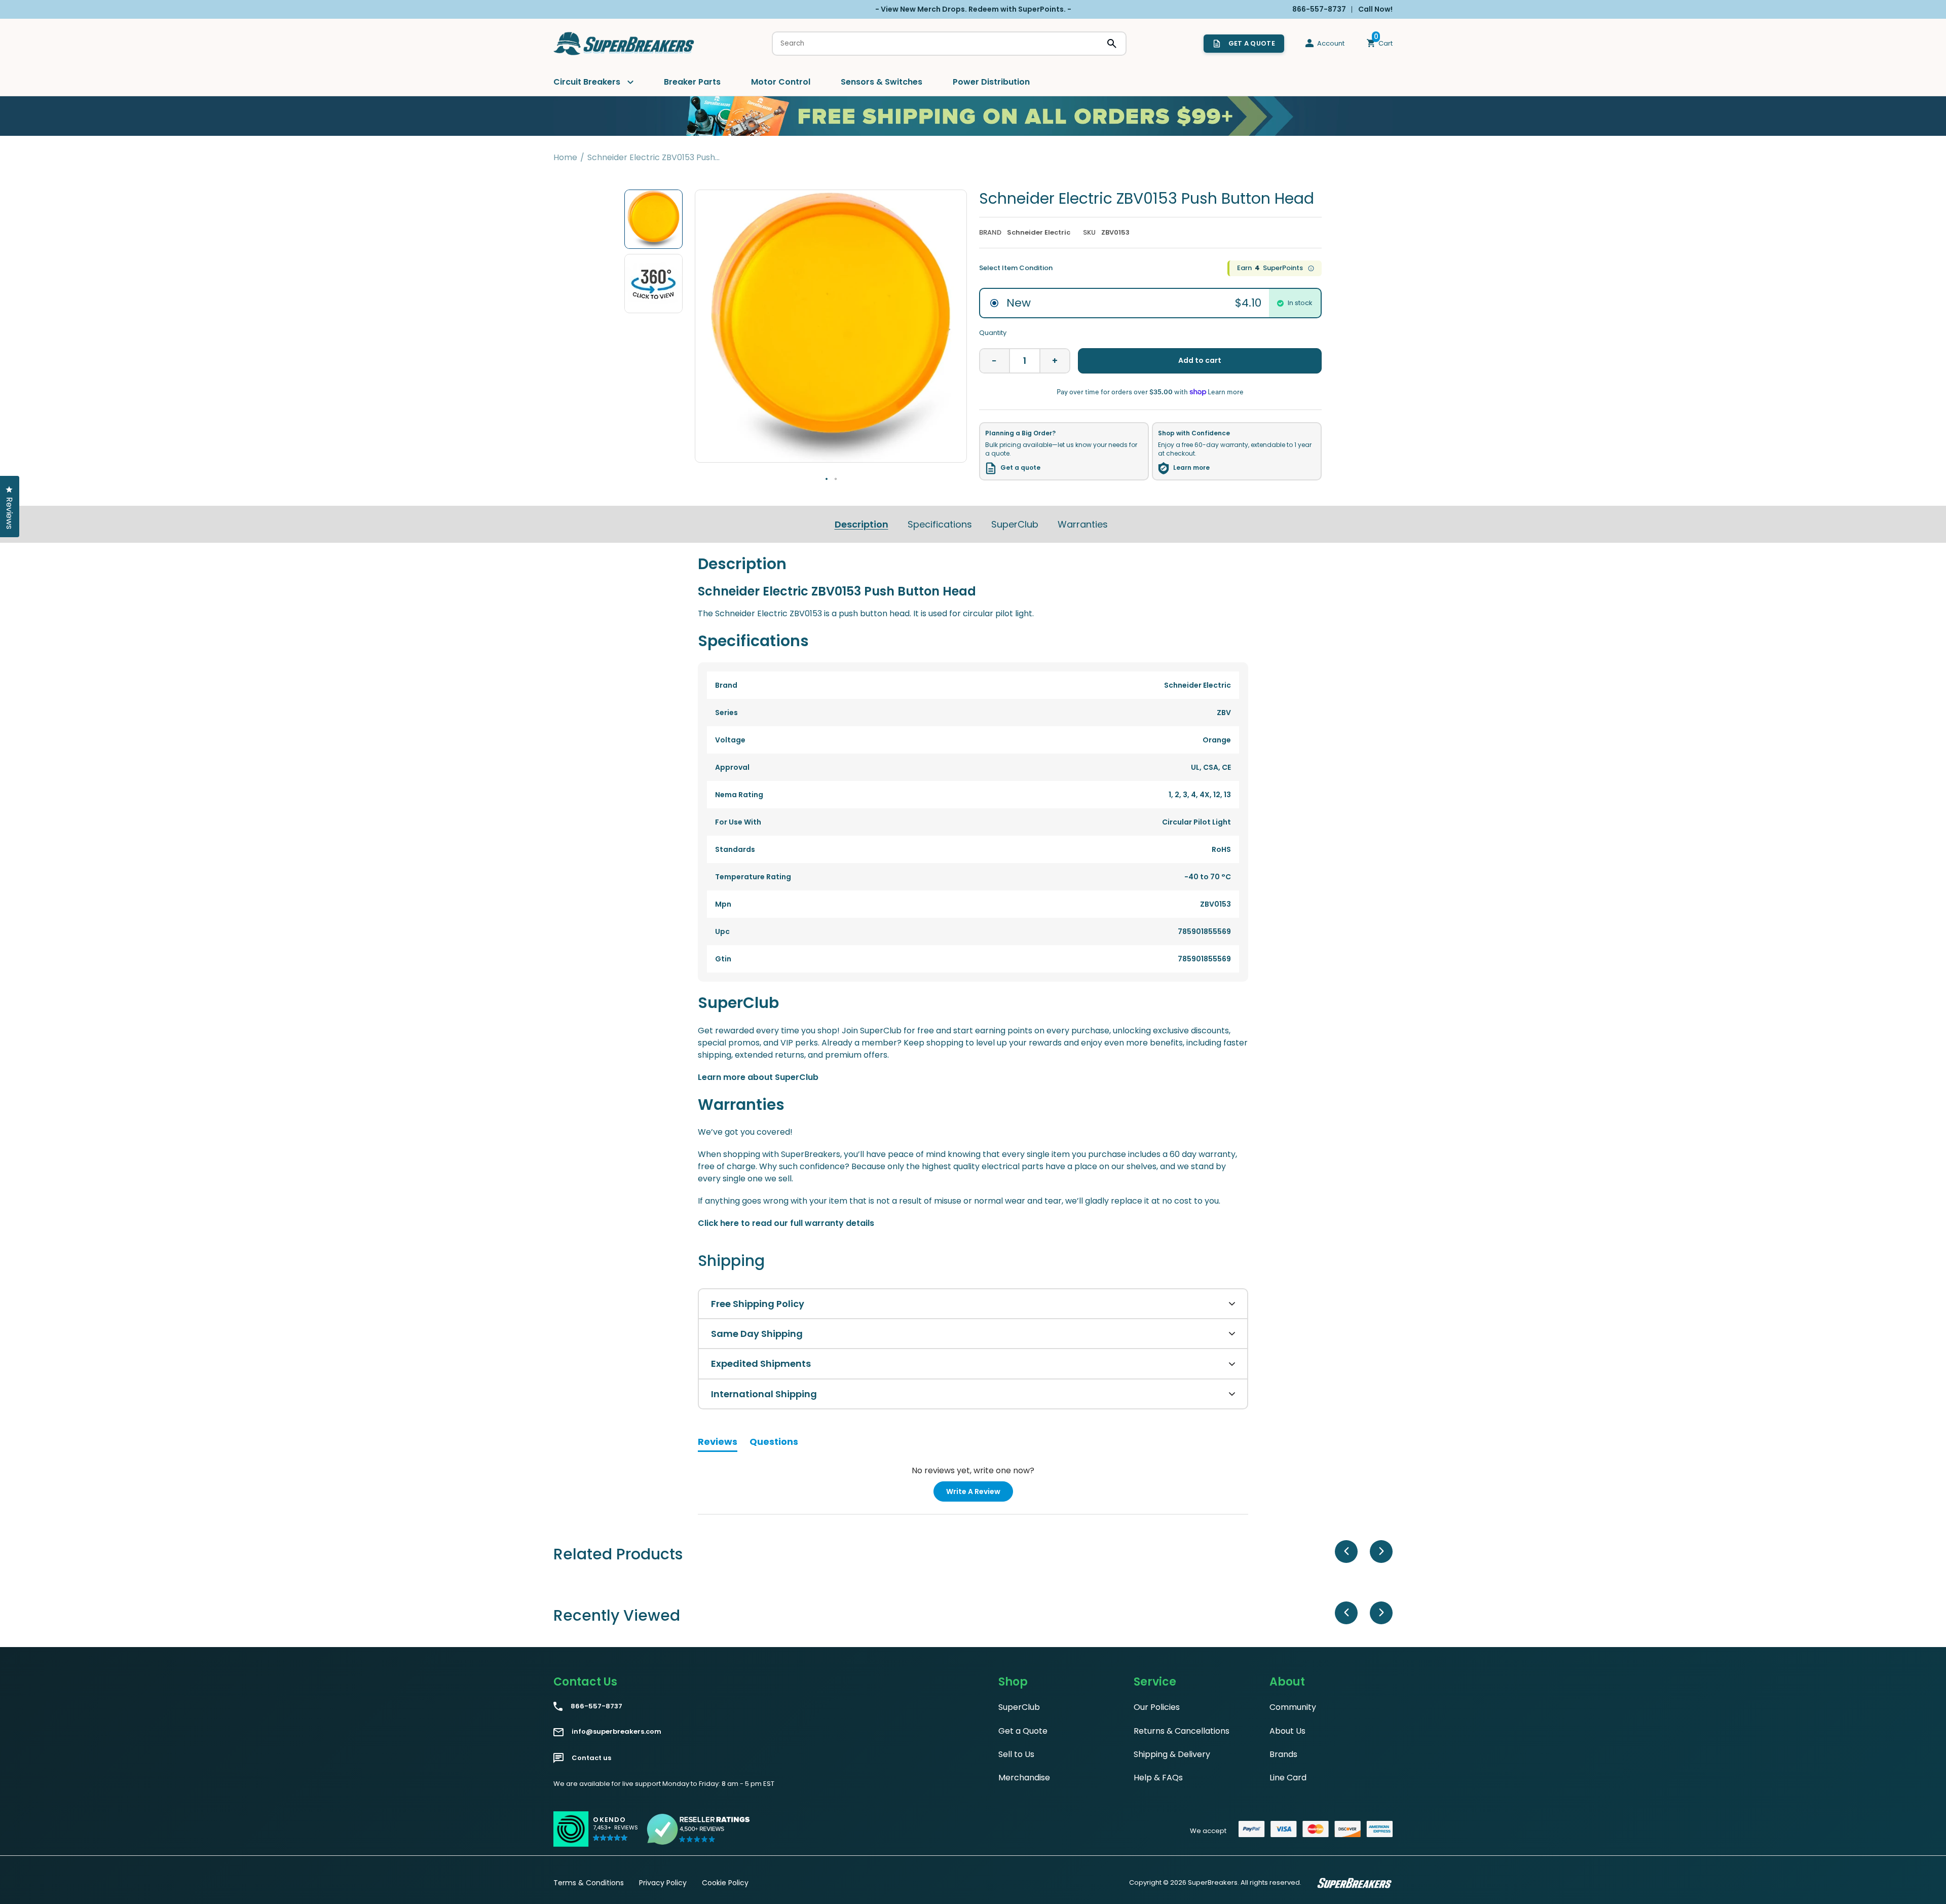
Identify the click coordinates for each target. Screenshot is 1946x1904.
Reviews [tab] (718, 1443)
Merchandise (1024, 1778)
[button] (615, 1833)
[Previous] (1346, 1552)
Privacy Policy (663, 1883)
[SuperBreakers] (624, 44)
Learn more (1191, 468)
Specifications (940, 524)
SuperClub (1015, 524)
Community (1293, 1707)
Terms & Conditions (589, 1883)
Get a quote (1020, 468)
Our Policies (1157, 1707)
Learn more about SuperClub (758, 1077)
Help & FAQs (1158, 1778)
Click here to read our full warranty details (786, 1223)
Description (862, 524)
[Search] (1112, 44)
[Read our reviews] (699, 1829)
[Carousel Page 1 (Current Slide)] (827, 479)
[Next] (1381, 1552)
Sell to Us (1016, 1754)
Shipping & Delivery (1172, 1754)
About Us (1287, 1731)
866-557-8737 (596, 1706)
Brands (1283, 1754)
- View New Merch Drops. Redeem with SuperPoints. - (973, 9)
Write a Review (980, 1494)
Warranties (1083, 524)
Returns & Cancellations (1182, 1731)
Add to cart (1200, 360)
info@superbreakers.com (616, 1732)
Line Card (1288, 1778)
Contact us (591, 1758)
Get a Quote (1023, 1731)
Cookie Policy (725, 1883)
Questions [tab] (774, 1443)
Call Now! (1375, 9)
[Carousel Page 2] (836, 479)
